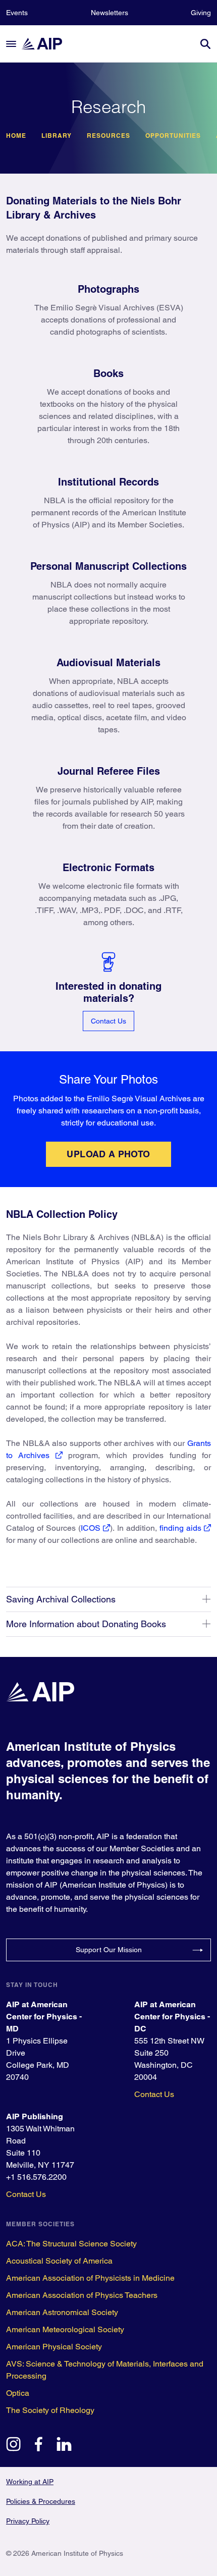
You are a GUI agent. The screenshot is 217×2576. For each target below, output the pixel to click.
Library (57, 136)
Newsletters (110, 13)
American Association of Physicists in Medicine (90, 2278)
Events (17, 13)
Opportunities (173, 136)
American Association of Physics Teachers (82, 2295)
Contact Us (108, 1021)
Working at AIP (30, 2482)
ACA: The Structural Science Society (71, 2244)
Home (16, 136)
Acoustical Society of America (59, 2261)
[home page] (46, 44)
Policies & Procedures (41, 2501)
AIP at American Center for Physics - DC (172, 2017)
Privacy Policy (28, 2521)
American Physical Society (54, 2347)
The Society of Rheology (50, 2410)
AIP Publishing (35, 2116)
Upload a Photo (108, 1154)
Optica (18, 2393)
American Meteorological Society (65, 2329)
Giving (201, 13)
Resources (108, 136)
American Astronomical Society (62, 2312)
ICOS (91, 1528)
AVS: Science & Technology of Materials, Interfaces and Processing (105, 2370)
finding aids (180, 1528)
